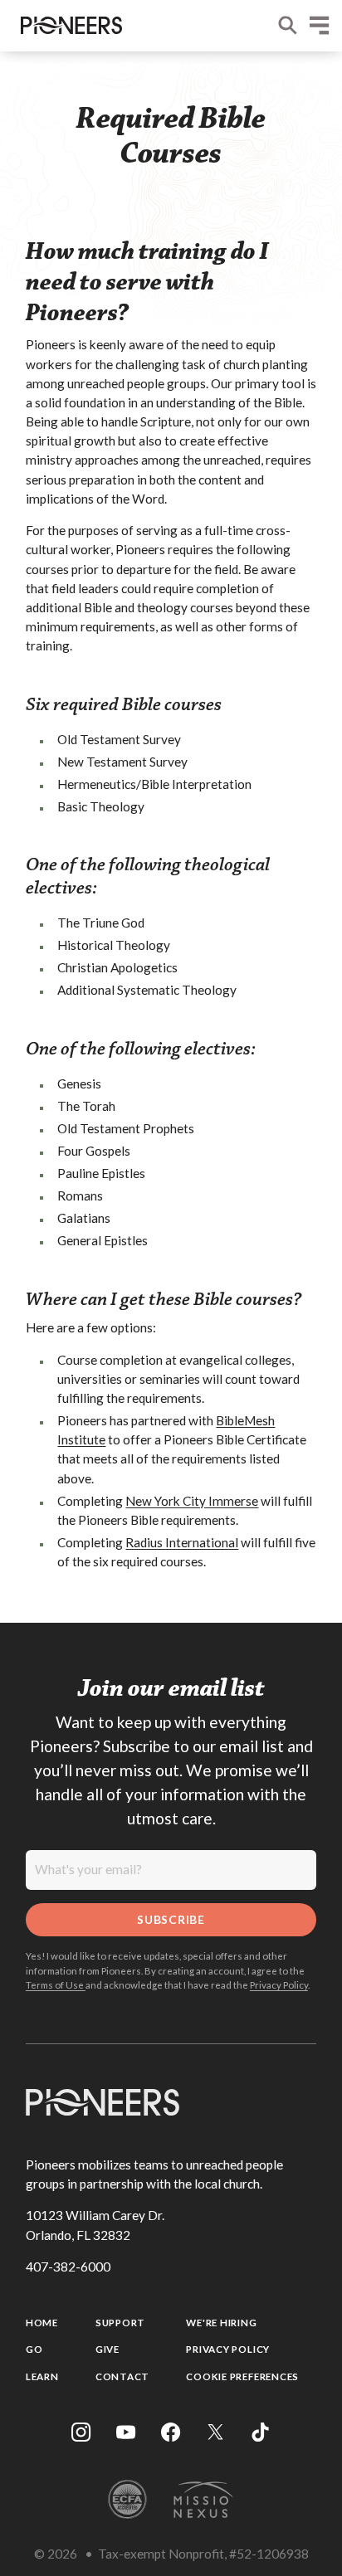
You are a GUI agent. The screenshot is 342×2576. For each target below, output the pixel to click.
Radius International (182, 1542)
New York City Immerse (192, 1501)
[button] (319, 25)
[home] (67, 25)
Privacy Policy (279, 1985)
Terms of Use (56, 1985)
